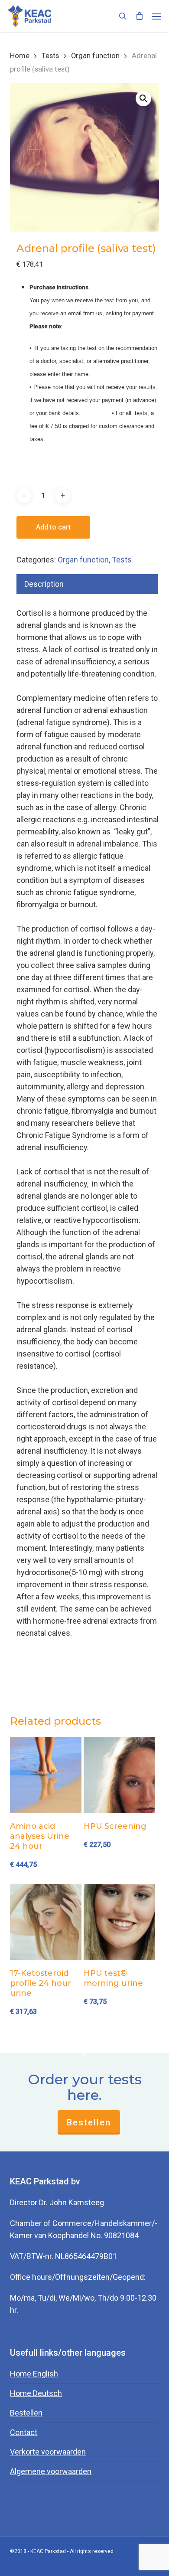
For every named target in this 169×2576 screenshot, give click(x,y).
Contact (24, 2432)
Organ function (95, 56)
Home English (34, 2374)
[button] (156, 16)
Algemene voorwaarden (51, 2471)
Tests (50, 56)
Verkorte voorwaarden (48, 2452)
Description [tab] (44, 584)
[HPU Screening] (119, 1775)
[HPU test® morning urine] (119, 1922)
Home (20, 56)
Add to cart (53, 527)
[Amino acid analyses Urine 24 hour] (46, 1775)
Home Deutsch (36, 2393)
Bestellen (89, 2122)
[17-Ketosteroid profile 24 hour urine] (46, 1922)
